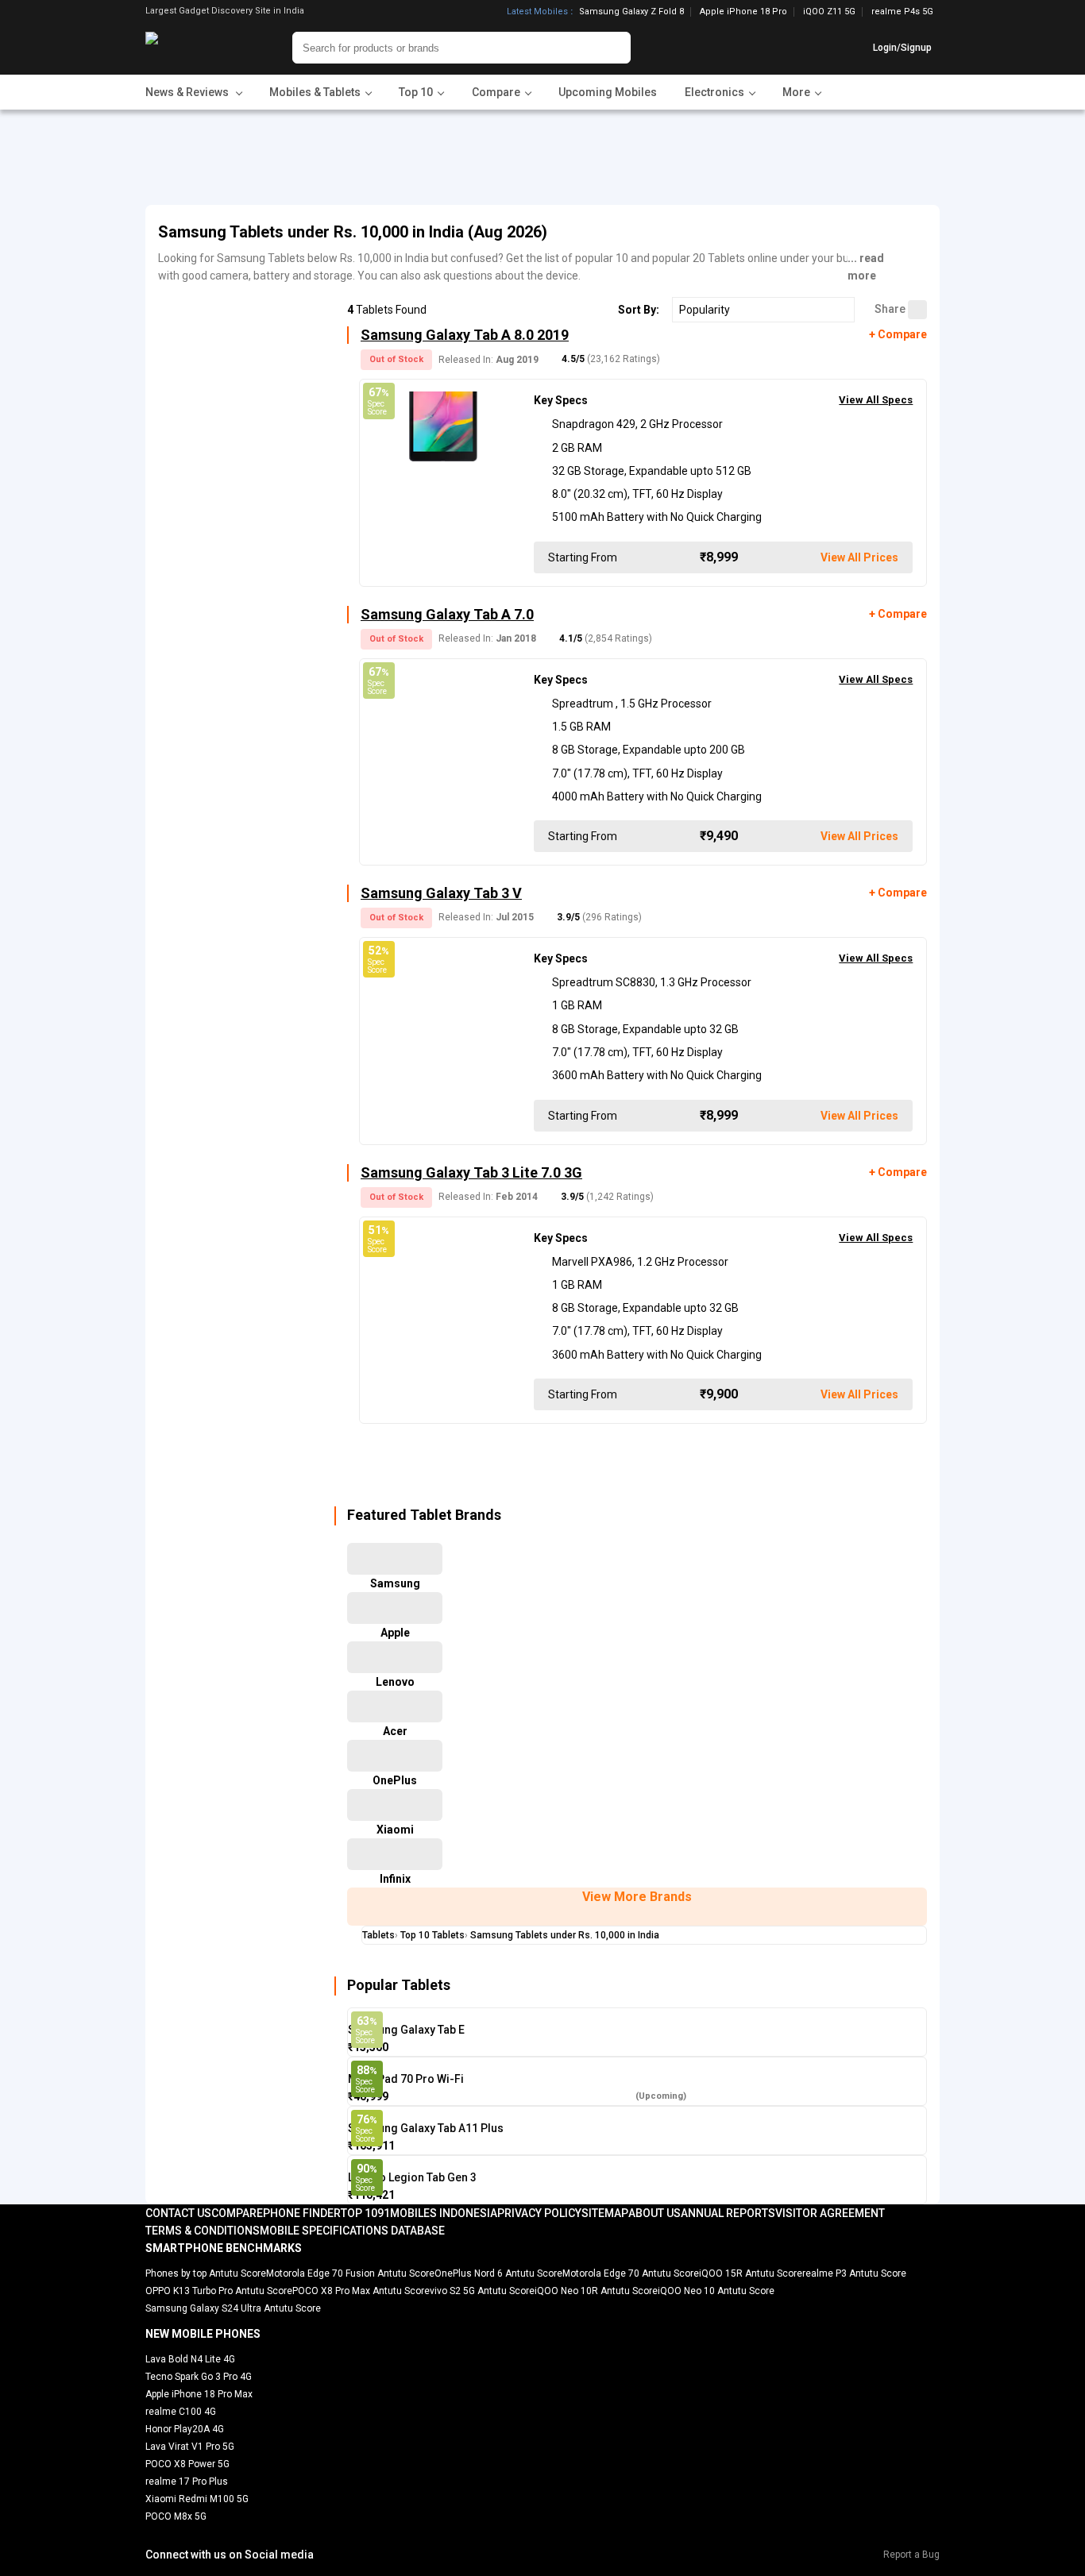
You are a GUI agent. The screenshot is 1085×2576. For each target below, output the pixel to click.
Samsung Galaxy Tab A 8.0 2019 (465, 335)
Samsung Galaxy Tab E (406, 2030)
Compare (237, 2213)
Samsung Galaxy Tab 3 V (441, 893)
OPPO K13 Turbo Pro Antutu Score (219, 2291)
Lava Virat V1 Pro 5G (190, 2447)
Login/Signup (902, 48)
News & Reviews (188, 92)
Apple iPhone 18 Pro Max (199, 2394)
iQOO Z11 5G (829, 12)
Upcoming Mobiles (608, 92)
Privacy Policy (539, 2213)
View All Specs (876, 400)
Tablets (378, 1935)
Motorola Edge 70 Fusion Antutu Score (350, 2273)
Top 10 (359, 2213)
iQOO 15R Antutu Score (751, 2273)
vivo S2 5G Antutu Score (482, 2291)
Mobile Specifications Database (352, 2231)
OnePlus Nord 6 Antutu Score (498, 2273)
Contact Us (178, 2213)
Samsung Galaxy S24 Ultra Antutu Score (233, 2308)
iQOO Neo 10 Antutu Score (716, 2291)
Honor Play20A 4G (185, 2429)
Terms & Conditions (203, 2231)
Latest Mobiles (537, 12)
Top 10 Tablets (432, 1935)
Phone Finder (302, 2213)
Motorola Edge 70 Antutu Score (631, 2273)
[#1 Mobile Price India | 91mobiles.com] (195, 48)
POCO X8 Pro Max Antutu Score (361, 2291)
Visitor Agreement (830, 2213)
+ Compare (898, 334)
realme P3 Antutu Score (854, 2273)
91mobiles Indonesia (437, 2213)
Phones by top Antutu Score (206, 2273)
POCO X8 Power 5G (187, 2464)
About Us (654, 2213)
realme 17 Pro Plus (187, 2482)
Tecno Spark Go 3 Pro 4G (199, 2377)
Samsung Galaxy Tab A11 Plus (426, 2128)
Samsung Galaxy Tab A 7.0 (447, 614)
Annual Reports (728, 2213)
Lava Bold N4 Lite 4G (190, 2359)
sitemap (605, 2213)
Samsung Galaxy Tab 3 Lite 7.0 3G (471, 1172)
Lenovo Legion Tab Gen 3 (412, 2177)
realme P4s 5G (902, 12)
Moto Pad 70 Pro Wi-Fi (406, 2079)
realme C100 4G (181, 2412)
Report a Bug (911, 2555)
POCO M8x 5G (176, 2516)
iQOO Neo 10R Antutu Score (596, 2291)
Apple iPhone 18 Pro (743, 12)
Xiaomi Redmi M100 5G (197, 2499)
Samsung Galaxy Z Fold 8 (631, 12)
